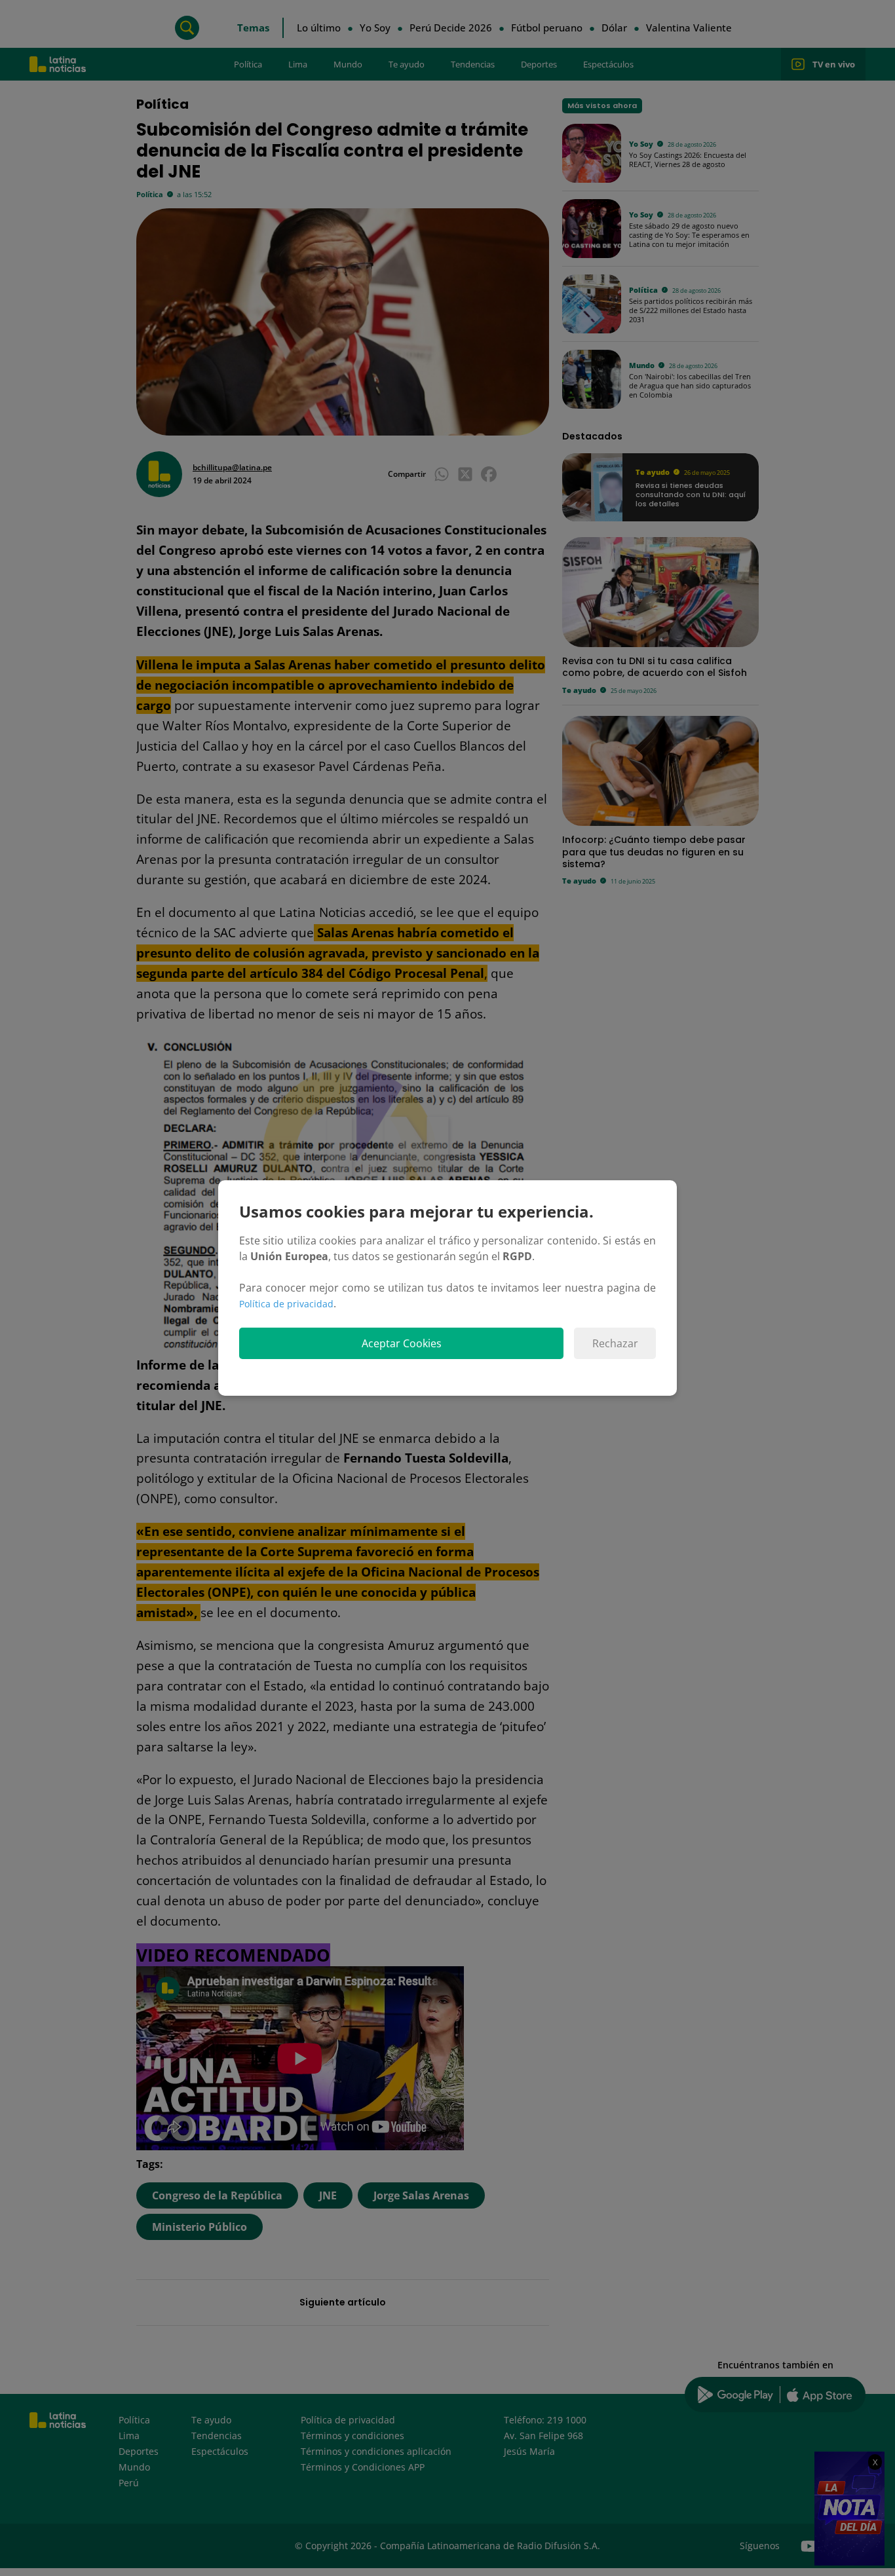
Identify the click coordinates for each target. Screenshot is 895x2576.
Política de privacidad (286, 1304)
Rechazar (615, 1343)
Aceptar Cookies (402, 1343)
